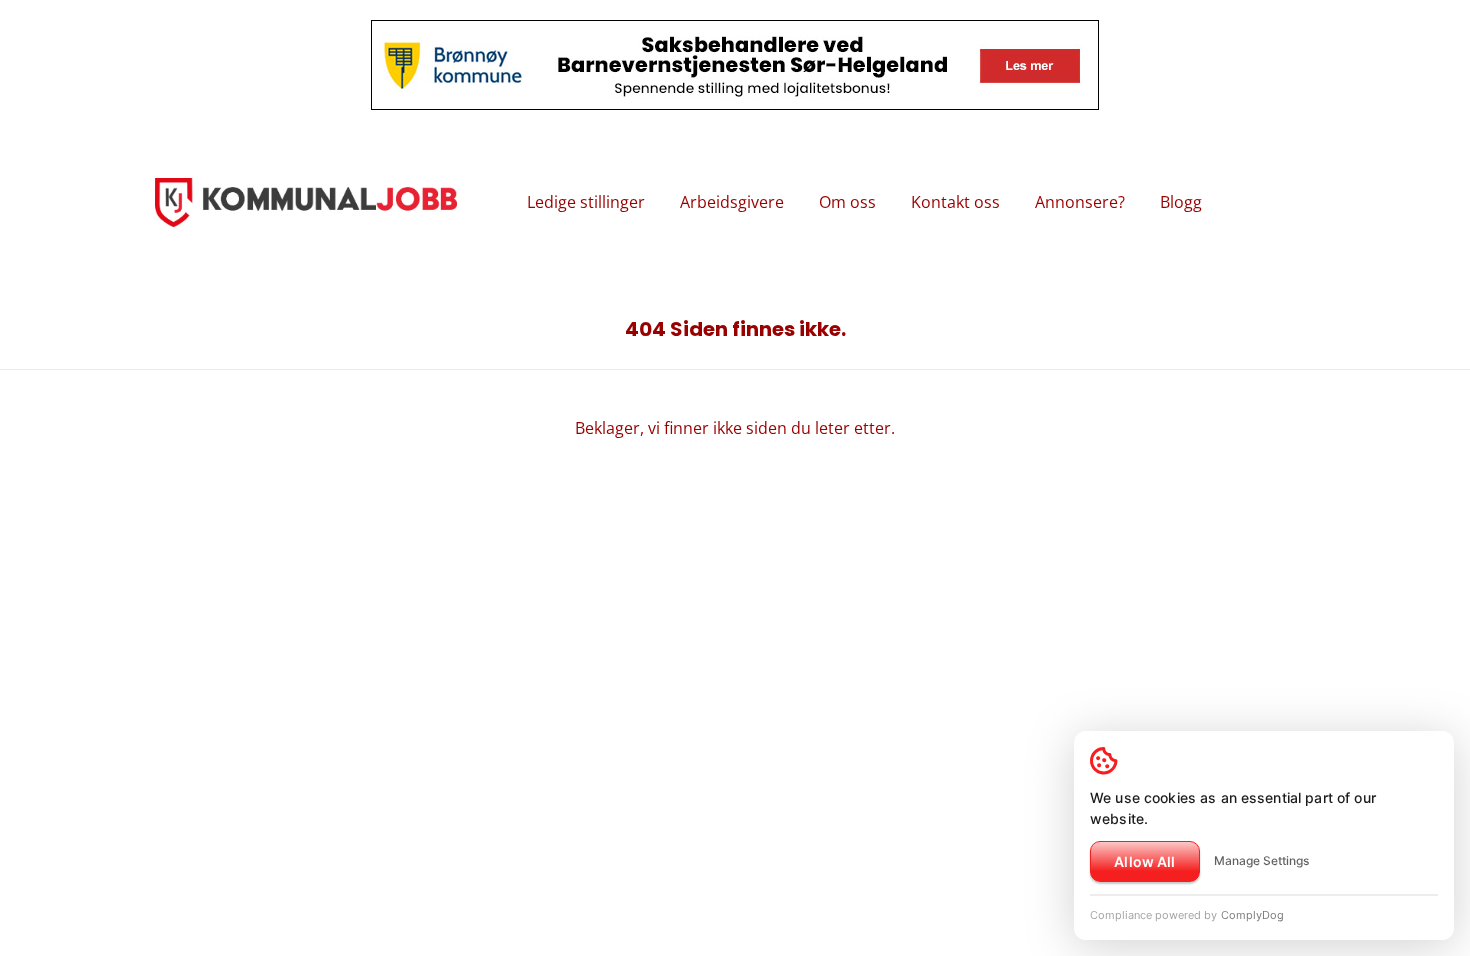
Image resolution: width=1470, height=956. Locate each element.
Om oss (847, 202)
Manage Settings (1261, 860)
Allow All (1144, 861)
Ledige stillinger (586, 202)
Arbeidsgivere (732, 202)
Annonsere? (1080, 202)
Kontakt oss (955, 202)
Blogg (1181, 202)
